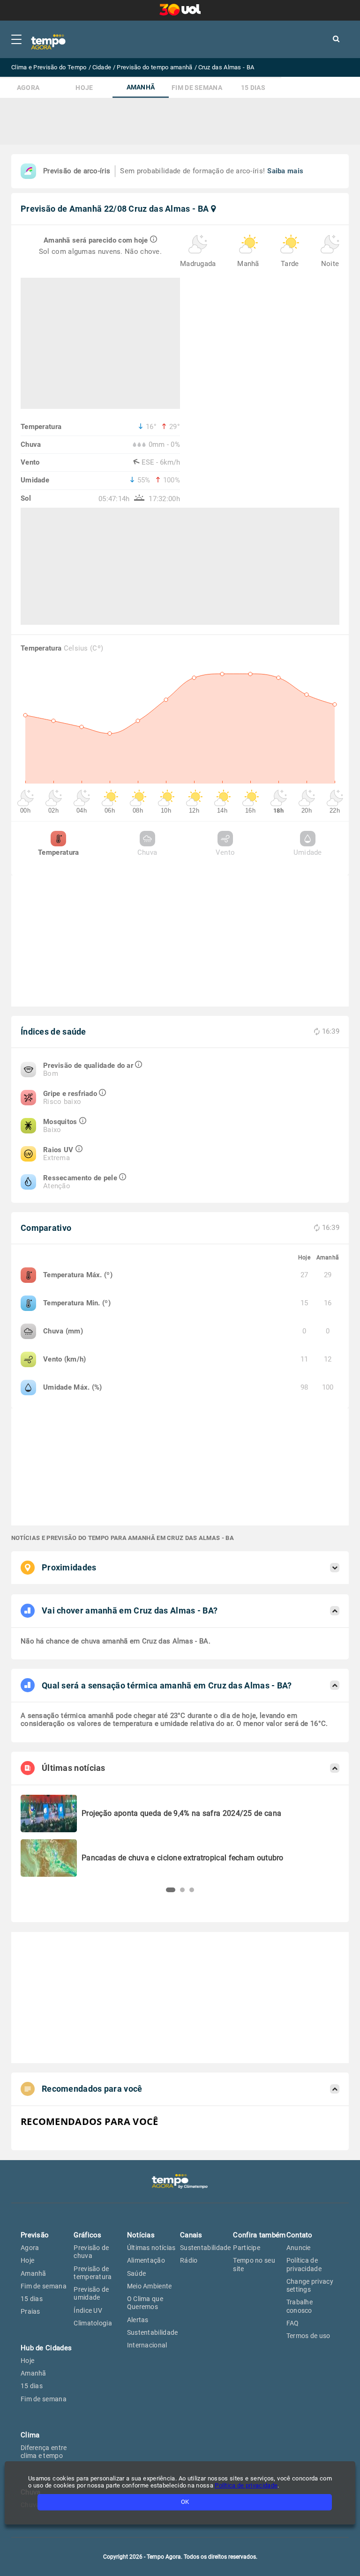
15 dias (253, 88)
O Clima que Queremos (145, 2303)
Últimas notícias (151, 2248)
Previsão (35, 2235)
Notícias (141, 2235)
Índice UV (88, 2310)
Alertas (138, 2320)
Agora (28, 88)
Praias (30, 2311)
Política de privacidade (304, 2264)
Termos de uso (308, 2336)
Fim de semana (197, 88)
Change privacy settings (310, 2285)
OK (185, 2502)
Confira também (259, 2235)
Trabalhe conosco (300, 2306)
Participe (247, 2248)
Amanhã (141, 87)
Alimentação (146, 2260)
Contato (300, 2235)
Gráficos (87, 2235)
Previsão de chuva (91, 2252)
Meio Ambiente (150, 2286)
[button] (171, 1890)
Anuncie (299, 2248)
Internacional (147, 2345)
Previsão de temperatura (93, 2273)
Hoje (84, 88)
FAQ (293, 2323)
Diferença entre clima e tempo (44, 2452)
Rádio (189, 2260)
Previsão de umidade (91, 2293)
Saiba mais (285, 171)
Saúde (137, 2273)
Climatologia (93, 2323)
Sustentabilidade (153, 2332)
